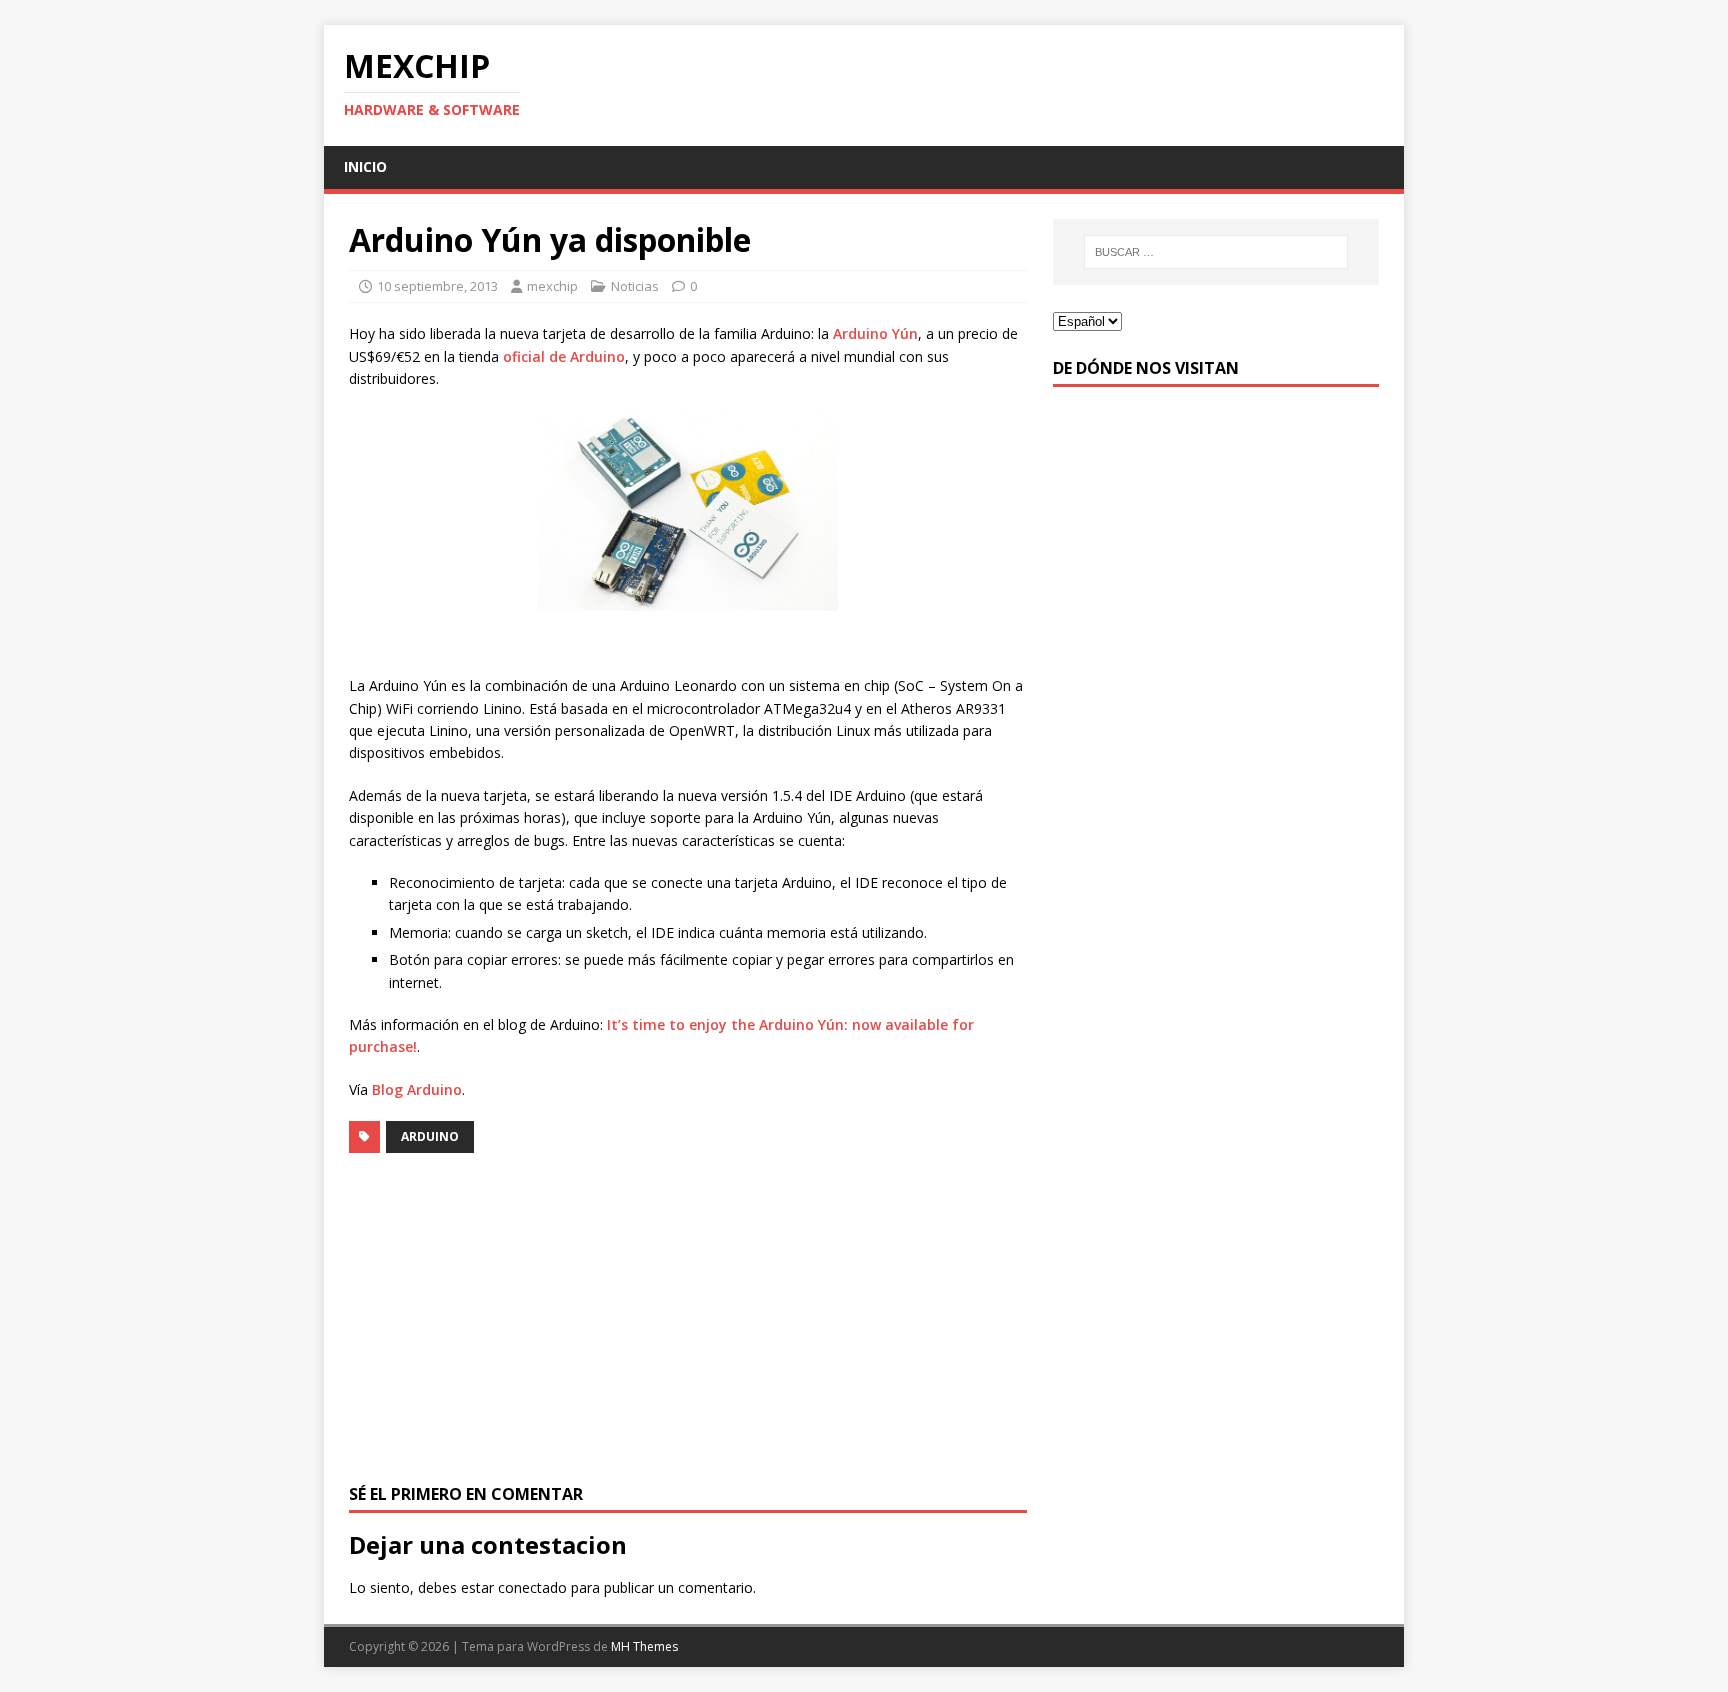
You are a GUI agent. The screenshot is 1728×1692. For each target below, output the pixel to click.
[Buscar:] (1216, 252)
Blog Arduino (417, 1089)
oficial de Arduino (564, 356)
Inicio (365, 166)
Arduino (430, 1136)
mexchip (552, 286)
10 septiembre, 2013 (437, 286)
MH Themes (644, 1646)
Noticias (635, 286)
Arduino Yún (875, 333)
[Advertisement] (688, 1319)
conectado (532, 1587)
